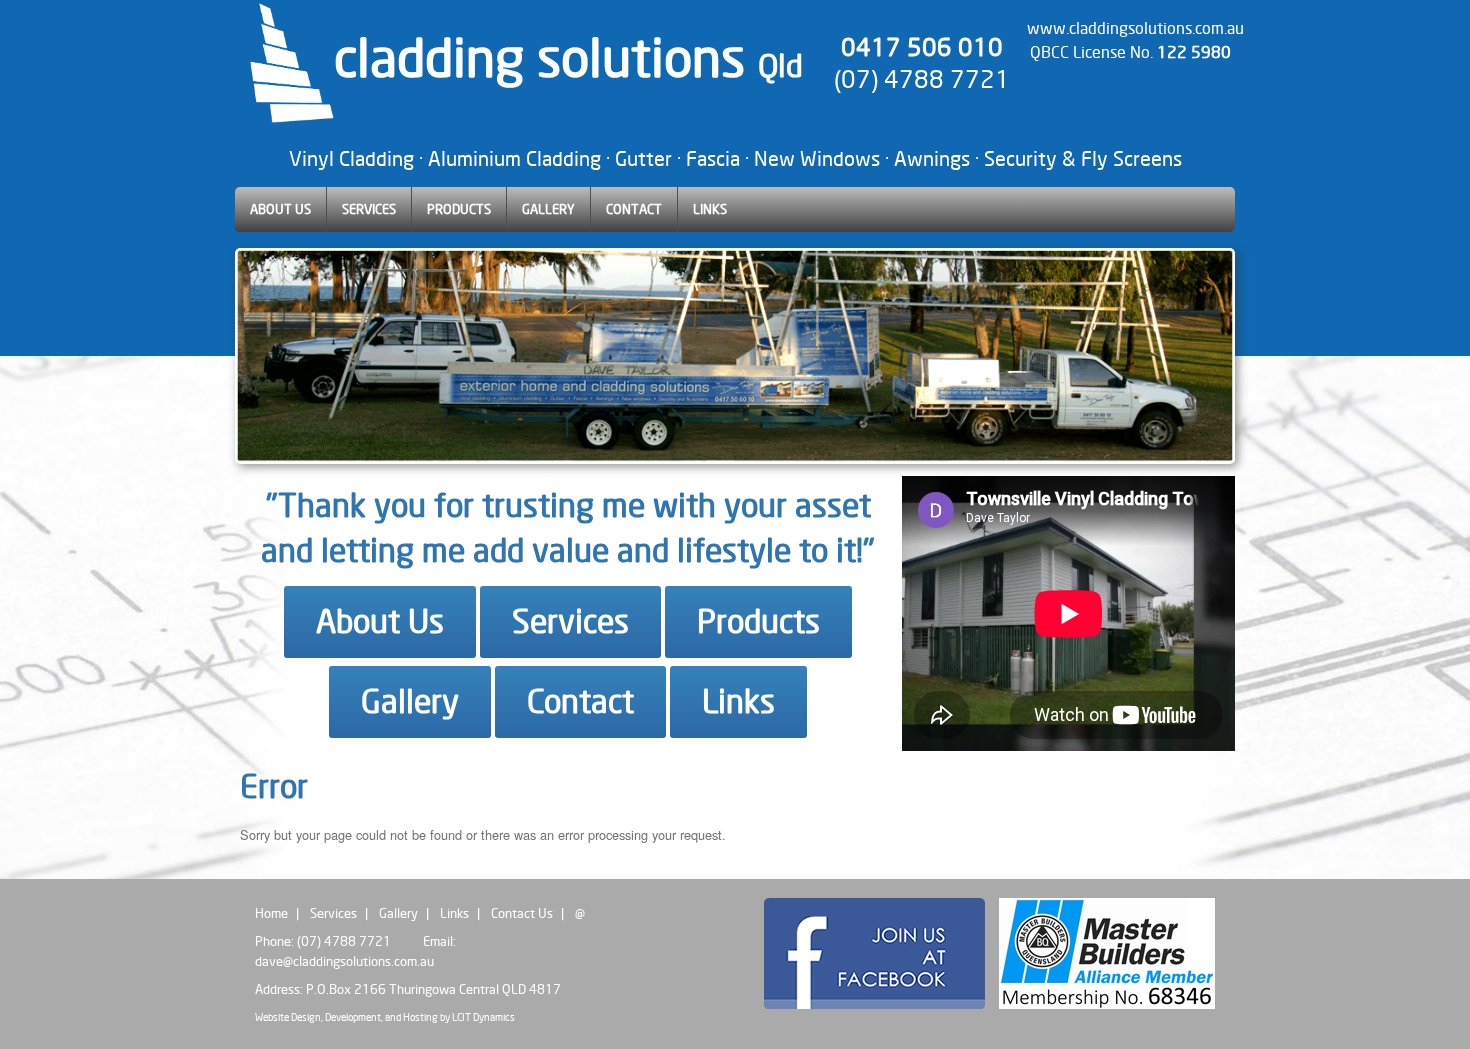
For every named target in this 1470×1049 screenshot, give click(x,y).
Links (738, 701)
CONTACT (634, 209)
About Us (380, 621)
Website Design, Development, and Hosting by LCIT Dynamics (385, 1017)
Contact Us (522, 913)
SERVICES (369, 209)
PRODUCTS (459, 209)
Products (758, 621)
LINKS (710, 209)
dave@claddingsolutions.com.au (344, 961)
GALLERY (548, 209)
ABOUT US (280, 209)
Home (271, 913)
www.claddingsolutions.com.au (1135, 28)
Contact (580, 701)
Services (570, 621)
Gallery (410, 701)
